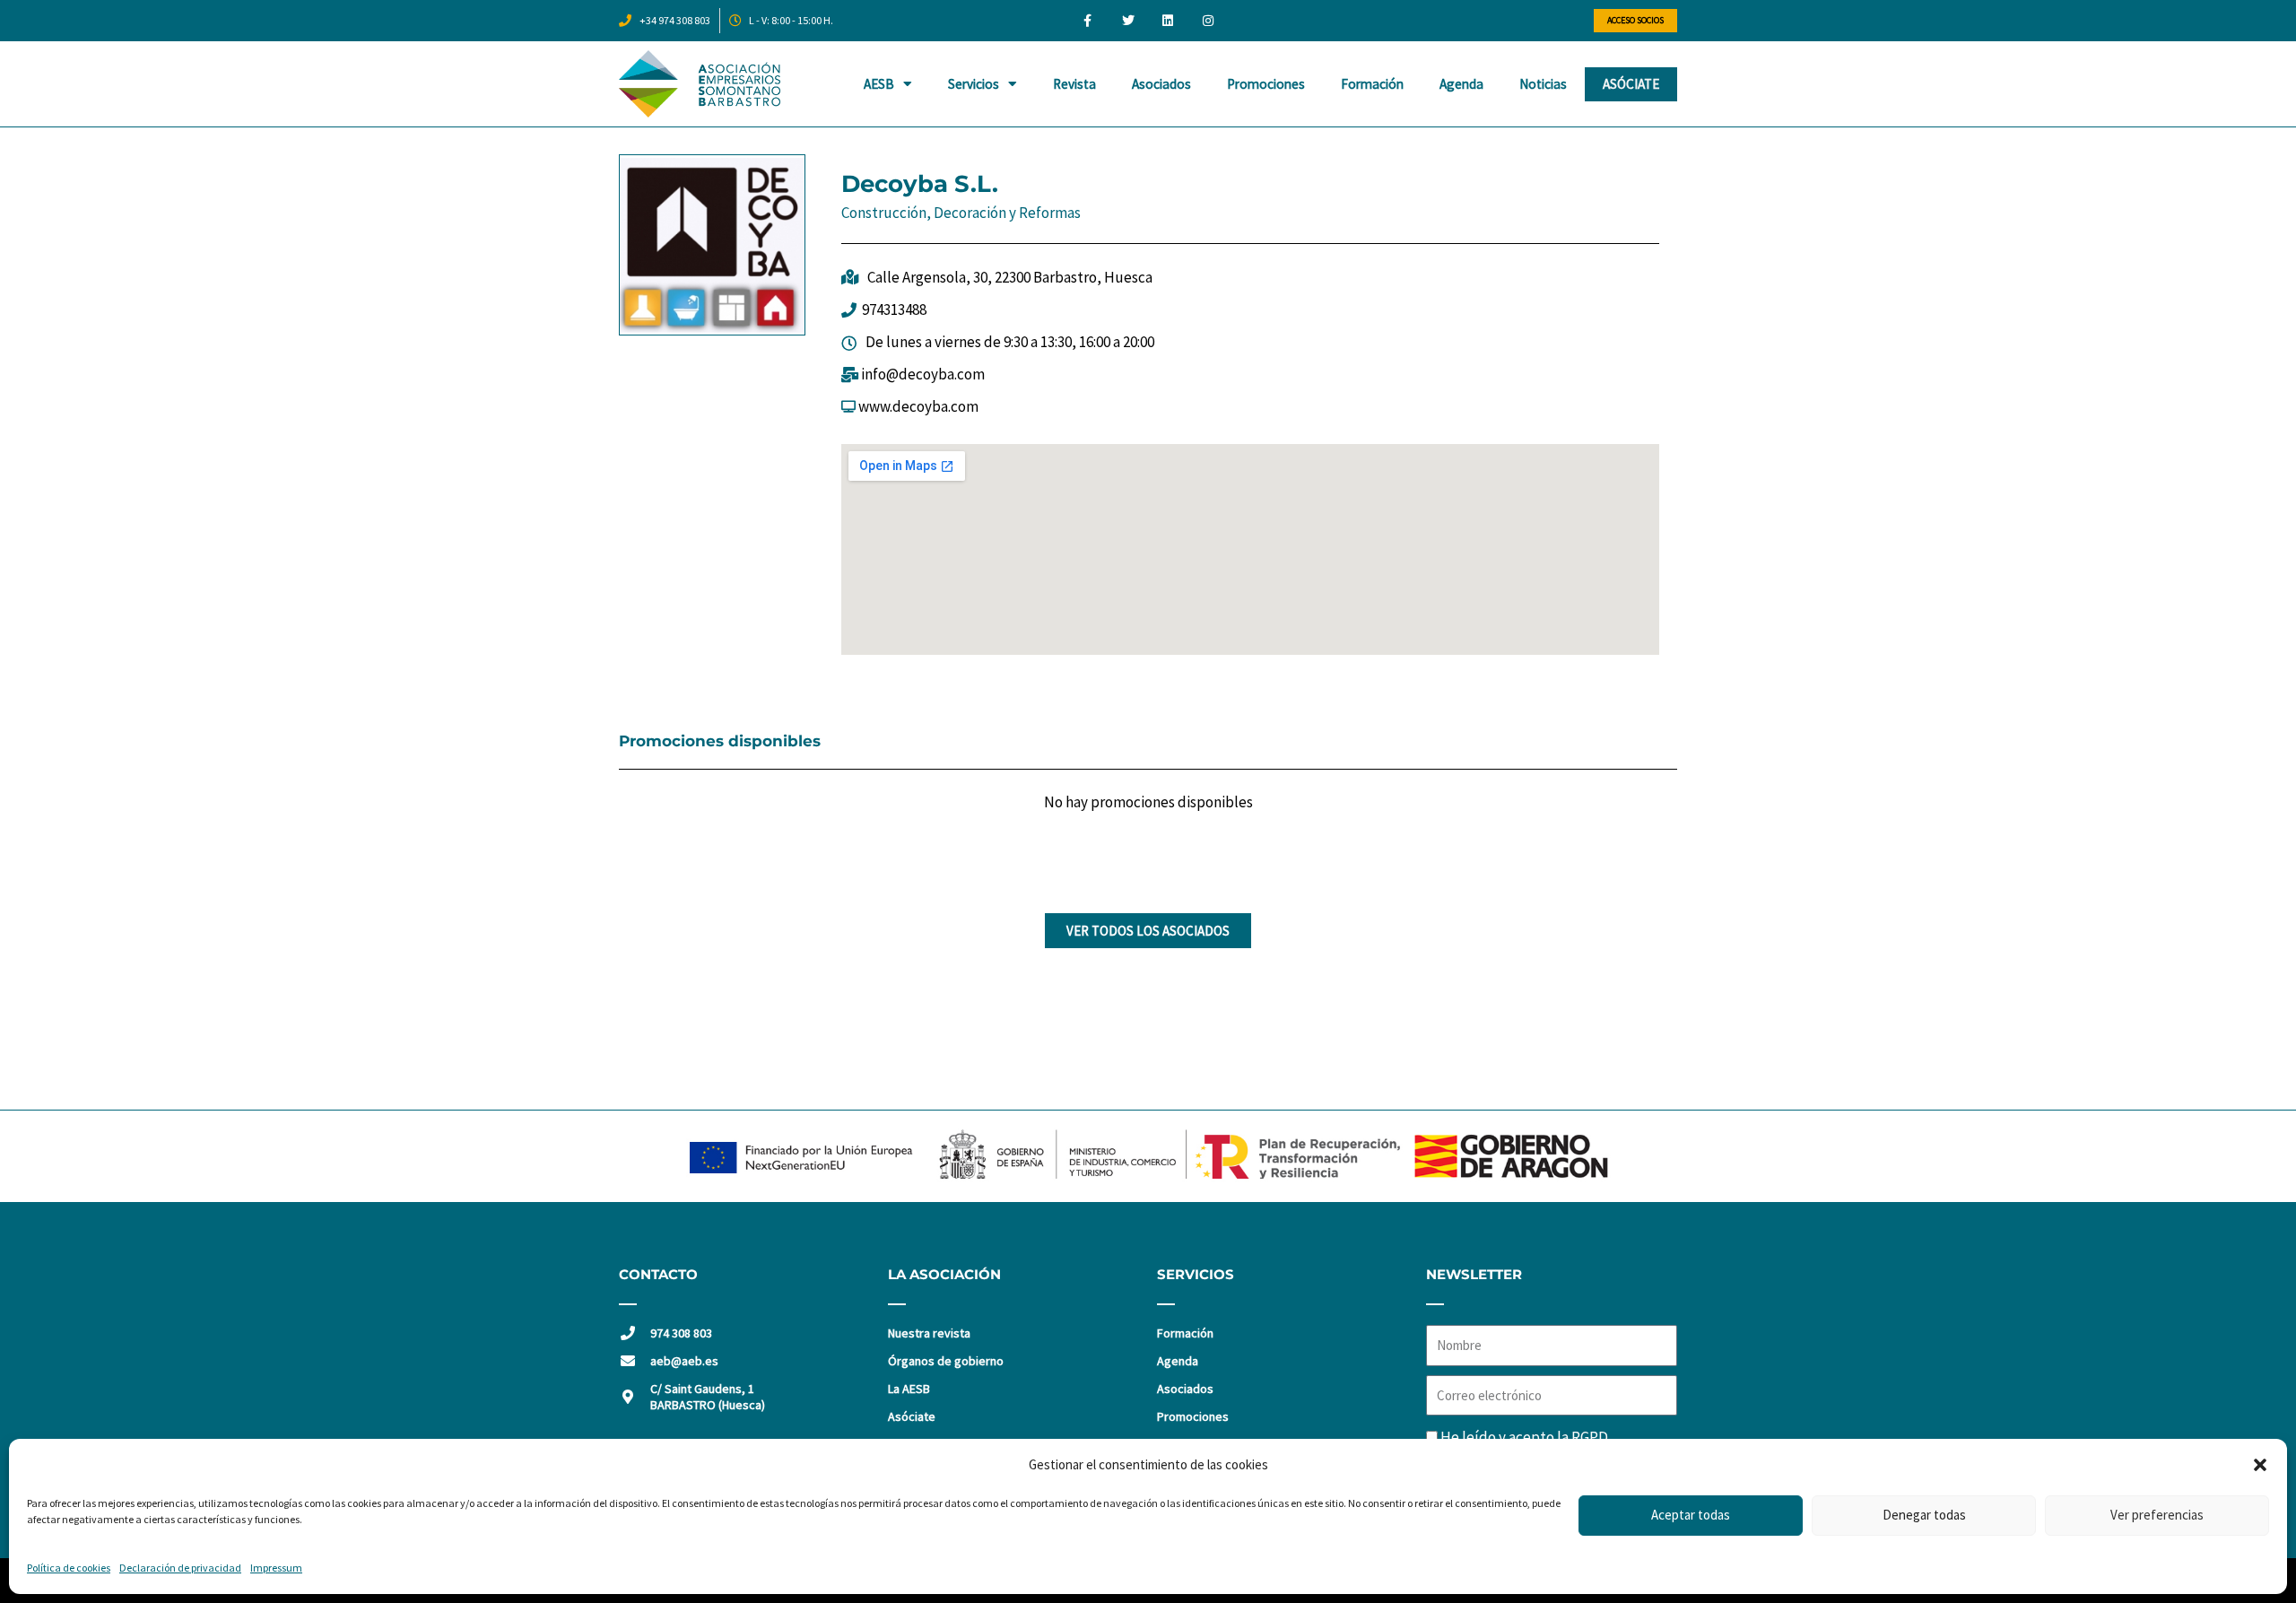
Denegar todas (1924, 1515)
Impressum (276, 1568)
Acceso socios (1635, 20)
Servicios (974, 84)
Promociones (1266, 84)
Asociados (1161, 84)
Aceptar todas (1691, 1515)
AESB (879, 84)
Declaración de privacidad (180, 1568)
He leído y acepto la (1524, 1437)
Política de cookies (69, 1568)
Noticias (1543, 84)
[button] (2260, 1465)
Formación (1372, 84)
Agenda (1461, 84)
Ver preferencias (2157, 1515)
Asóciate (1631, 84)
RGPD (1590, 1437)
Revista (1074, 84)
